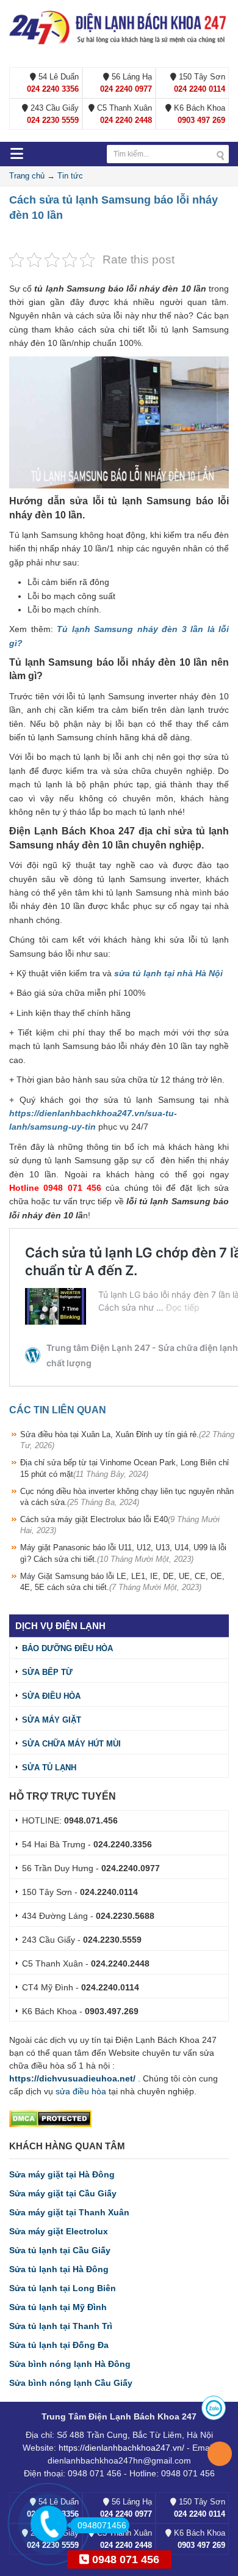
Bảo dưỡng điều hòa (67, 1648)
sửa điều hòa (81, 2091)
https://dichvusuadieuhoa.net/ (72, 2078)
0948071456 (102, 2525)
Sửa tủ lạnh (49, 1768)
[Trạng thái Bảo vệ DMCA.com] (50, 2118)
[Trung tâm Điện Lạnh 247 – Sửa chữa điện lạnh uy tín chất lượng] (119, 27)
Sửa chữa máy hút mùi (71, 1744)
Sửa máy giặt (52, 1720)
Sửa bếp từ (47, 1672)
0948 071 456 (124, 2559)
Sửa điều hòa (51, 1696)
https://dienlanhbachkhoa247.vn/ (121, 2448)
